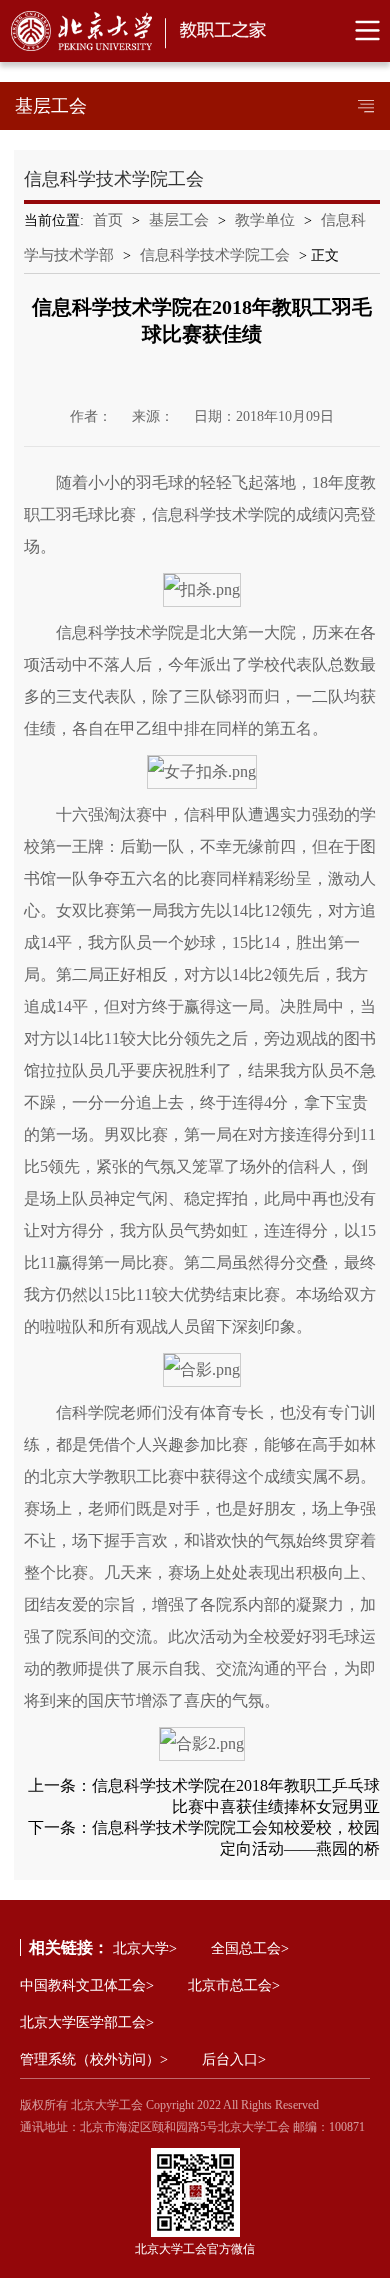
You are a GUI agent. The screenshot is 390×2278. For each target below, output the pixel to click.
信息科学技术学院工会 (215, 255)
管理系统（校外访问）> (94, 2059)
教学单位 (265, 220)
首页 (108, 220)
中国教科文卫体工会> (87, 1985)
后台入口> (234, 2059)
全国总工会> (250, 1948)
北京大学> (145, 1948)
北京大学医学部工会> (87, 2022)
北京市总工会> (234, 1985)
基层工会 (179, 220)
